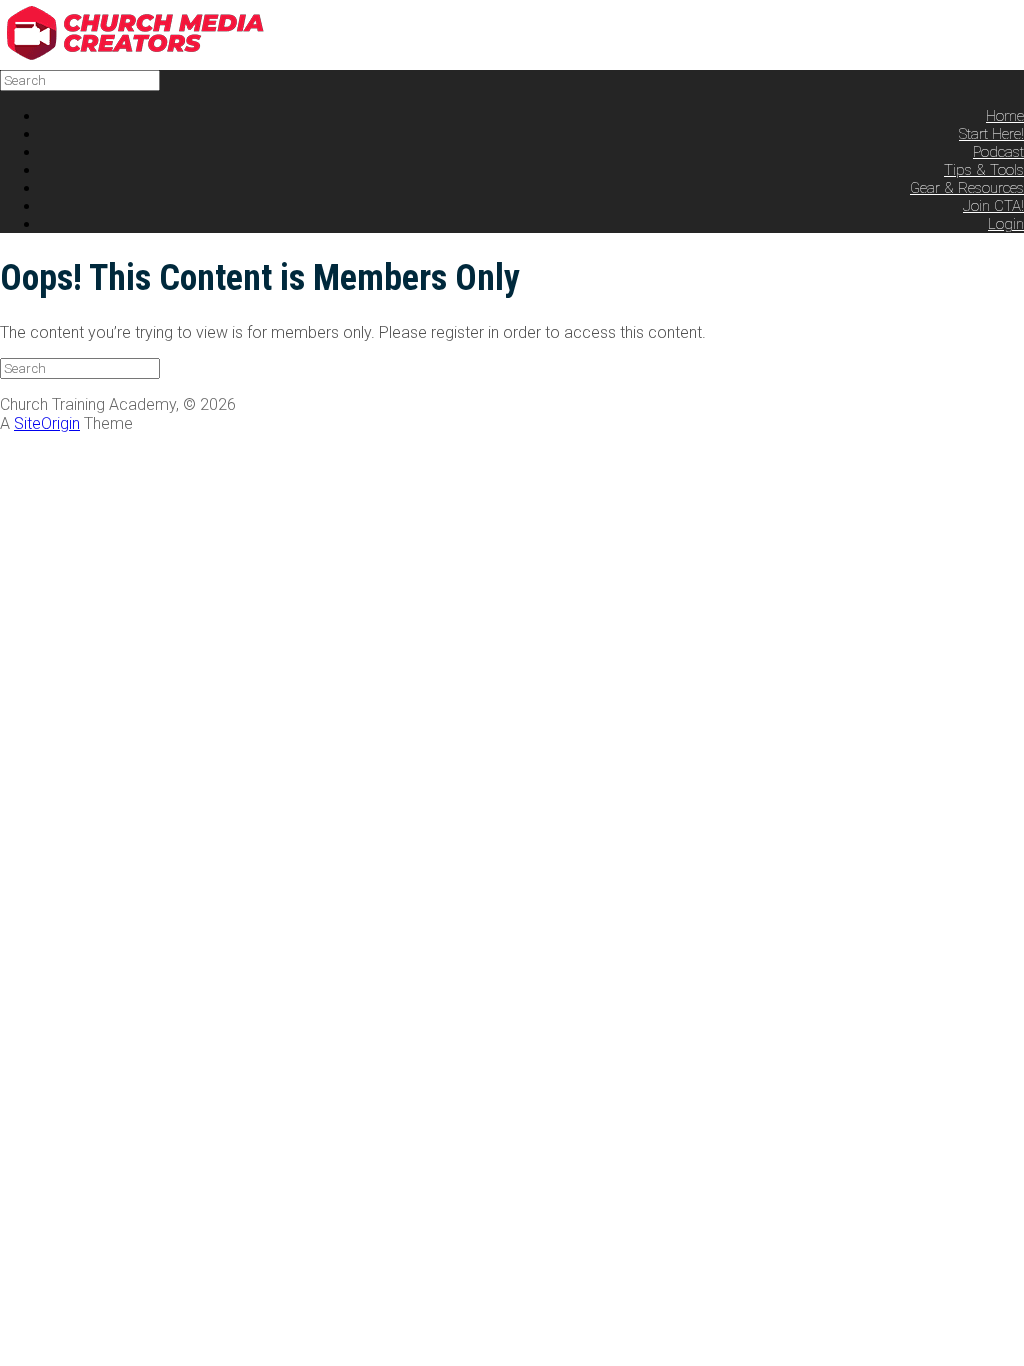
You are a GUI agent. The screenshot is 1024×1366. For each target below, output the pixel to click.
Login (1006, 224)
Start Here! (991, 134)
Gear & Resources (967, 188)
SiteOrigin (47, 423)
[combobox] (80, 80)
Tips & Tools (984, 170)
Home (1005, 116)
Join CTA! (993, 206)
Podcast (998, 152)
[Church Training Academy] (150, 55)
